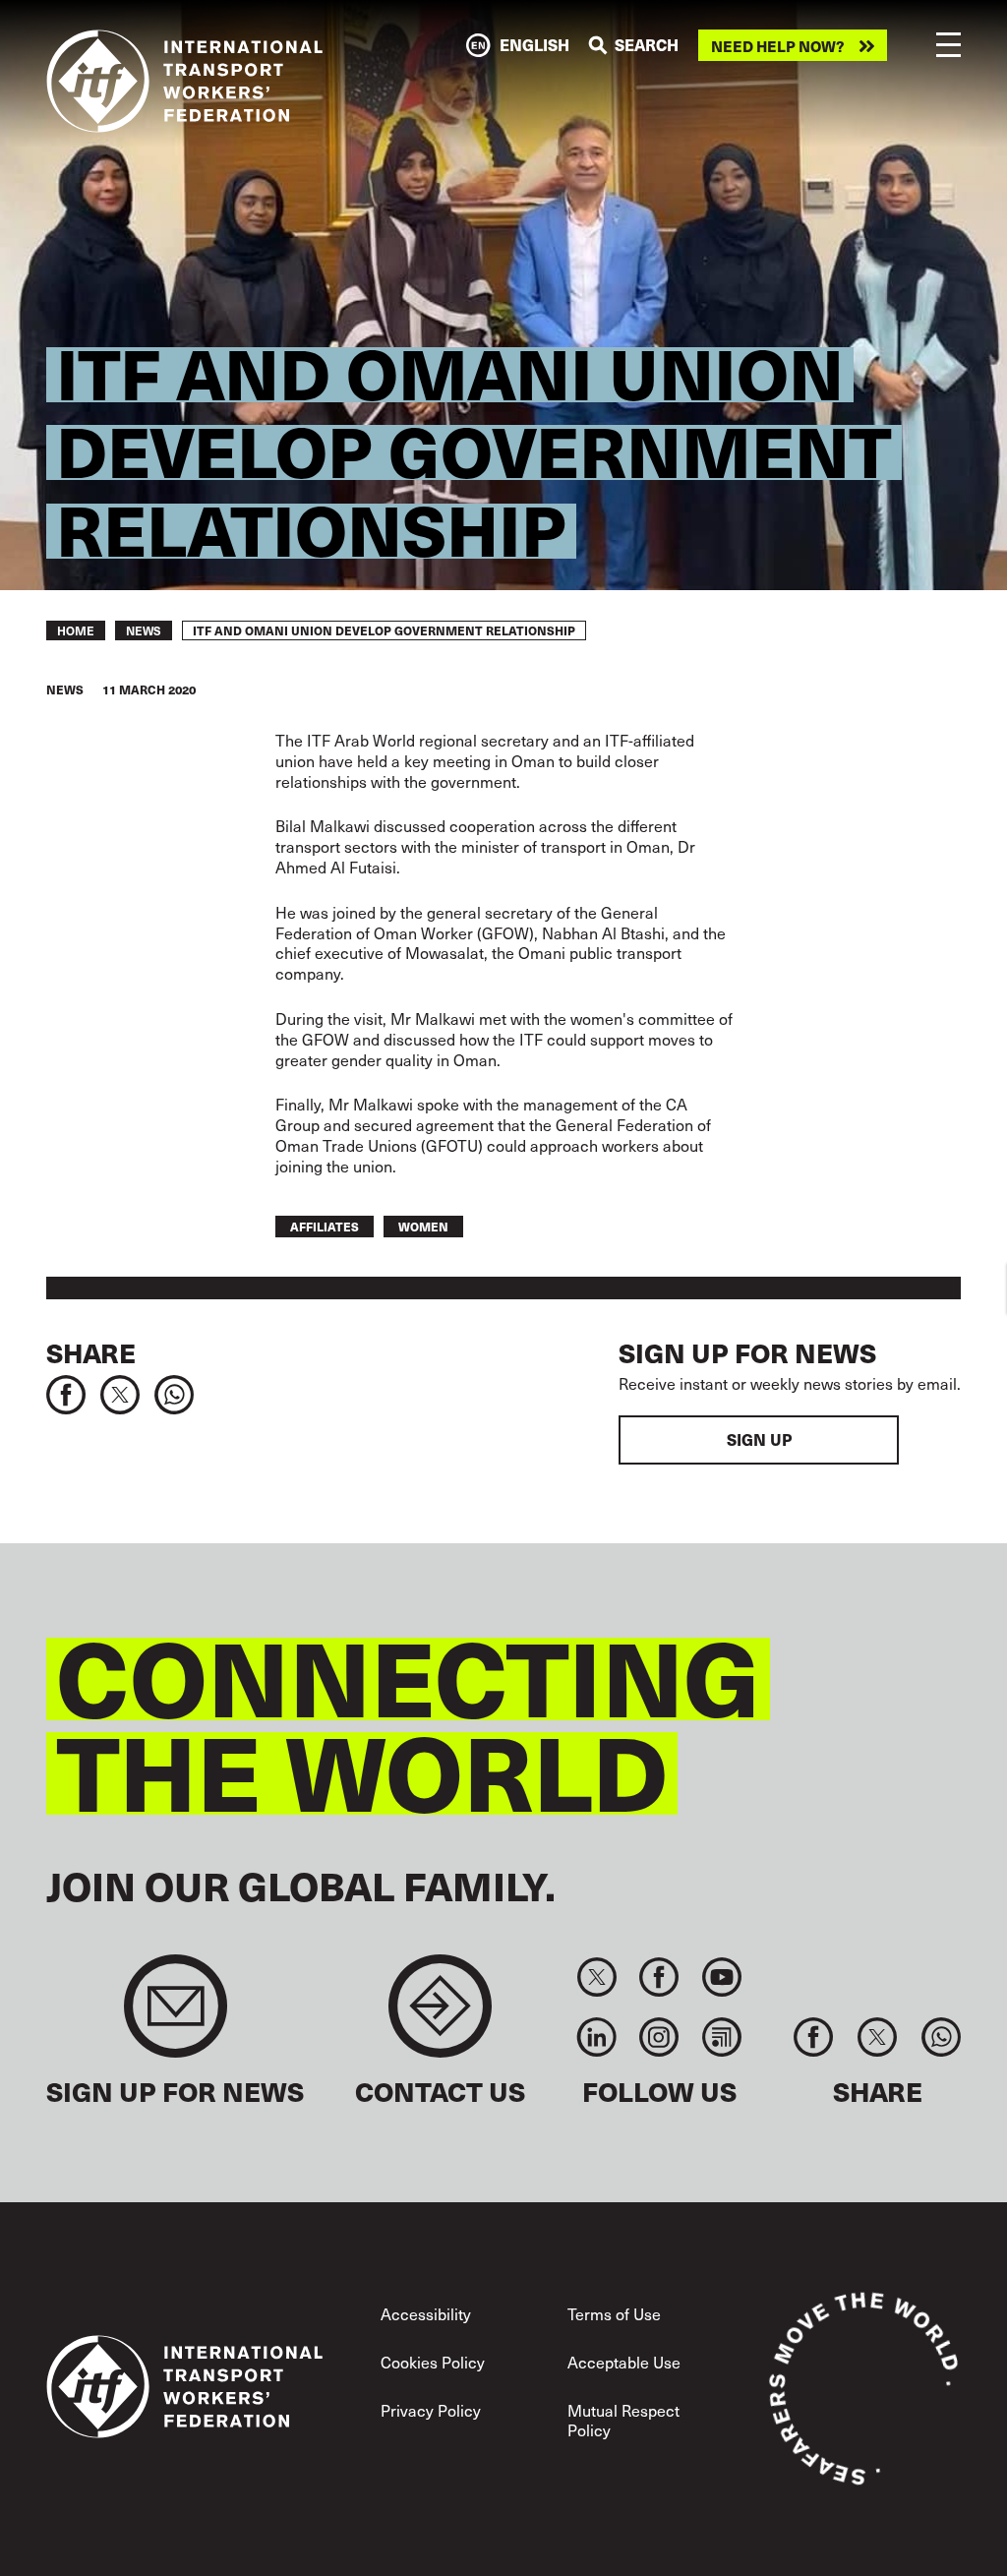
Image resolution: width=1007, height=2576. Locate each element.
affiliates (325, 1226)
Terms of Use (614, 2313)
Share (91, 1352)
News (144, 630)
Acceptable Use (624, 2362)
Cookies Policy (433, 2362)
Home (76, 630)
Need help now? (778, 46)
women (423, 1226)
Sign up (759, 1439)
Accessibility (426, 2313)
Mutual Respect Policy (623, 2419)
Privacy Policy (431, 2410)
